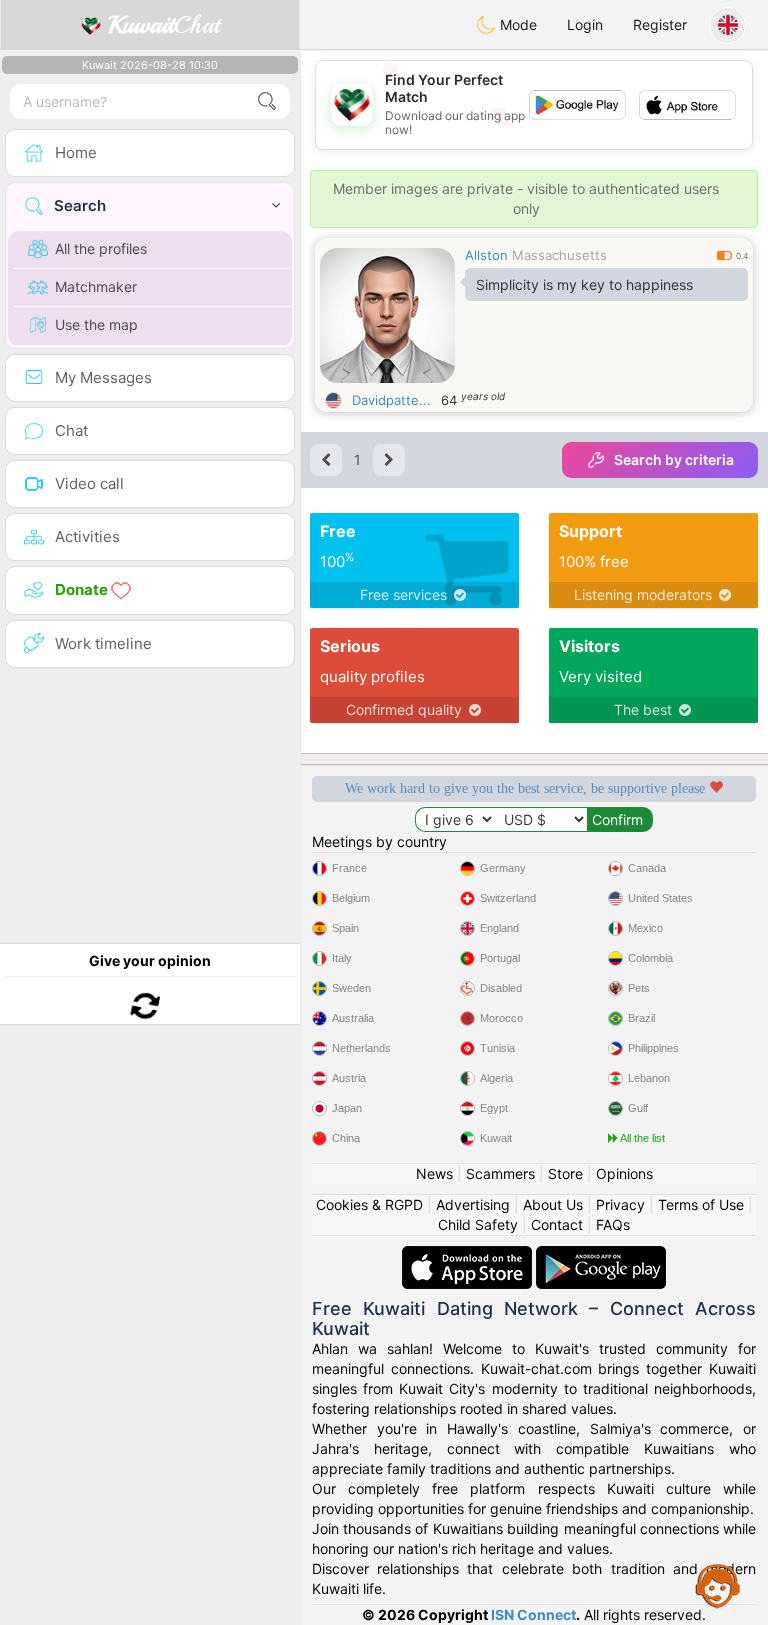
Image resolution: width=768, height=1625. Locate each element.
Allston (486, 255)
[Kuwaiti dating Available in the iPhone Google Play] (601, 1255)
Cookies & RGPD (369, 1204)
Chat (164, 25)
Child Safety (478, 1224)
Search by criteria (674, 459)
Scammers (500, 1173)
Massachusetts (559, 255)
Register (660, 24)
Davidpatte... (391, 400)
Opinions (624, 1173)
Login (585, 24)
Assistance (718, 1585)
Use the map (96, 324)
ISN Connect (533, 1614)
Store (565, 1173)
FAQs (613, 1224)
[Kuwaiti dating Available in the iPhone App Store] (469, 1255)
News (434, 1173)
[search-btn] (267, 101)
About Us (553, 1204)
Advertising (473, 1204)
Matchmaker (96, 286)
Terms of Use (701, 1204)
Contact (557, 1224)
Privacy (620, 1204)
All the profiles (101, 248)
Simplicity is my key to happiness (584, 284)
